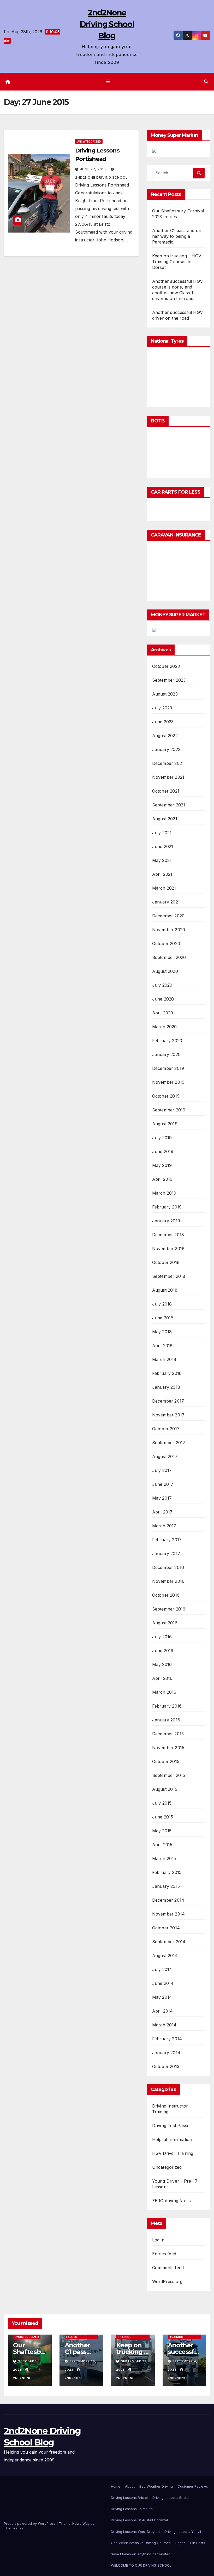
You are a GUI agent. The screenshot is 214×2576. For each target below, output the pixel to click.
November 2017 (168, 1415)
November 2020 (169, 930)
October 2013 (166, 2066)
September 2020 (169, 957)
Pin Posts (198, 2543)
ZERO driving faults (172, 2201)
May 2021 (162, 860)
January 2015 (166, 1886)
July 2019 (162, 1138)
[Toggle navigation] (108, 82)
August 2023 (165, 694)
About (130, 2486)
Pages (180, 2543)
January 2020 (166, 1054)
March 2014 (164, 2025)
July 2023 (162, 708)
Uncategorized (89, 142)
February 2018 (167, 1373)
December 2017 (168, 1401)
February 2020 (167, 1041)
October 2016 (166, 1595)
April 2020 (163, 1013)
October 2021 (166, 791)
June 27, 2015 (94, 169)
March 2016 (164, 1692)
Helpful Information (172, 2139)
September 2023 (169, 680)
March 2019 (164, 1193)
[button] (206, 82)
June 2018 (163, 1318)
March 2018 (164, 1359)
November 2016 (168, 1581)
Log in (158, 2240)
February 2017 (167, 1540)
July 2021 (162, 833)
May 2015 (162, 1831)
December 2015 (168, 1734)
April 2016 (162, 1678)
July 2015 (162, 1803)
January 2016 (166, 1720)
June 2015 (163, 1817)
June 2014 (163, 1983)
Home (116, 2486)
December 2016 (168, 1567)
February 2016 (167, 1706)
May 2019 (162, 1165)
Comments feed (168, 2268)
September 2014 (169, 1942)
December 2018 (168, 1235)
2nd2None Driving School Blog (107, 24)
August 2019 (165, 1124)
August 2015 (165, 1789)
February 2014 (167, 2039)
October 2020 (166, 944)
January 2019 (166, 1221)
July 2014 (162, 1969)
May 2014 (162, 1997)
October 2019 (166, 1096)
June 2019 (163, 1151)
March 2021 (164, 888)
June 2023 (163, 722)
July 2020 (162, 985)
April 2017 (162, 1512)
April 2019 (162, 1179)
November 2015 (168, 1748)
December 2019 (168, 1068)
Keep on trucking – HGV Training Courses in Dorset (177, 262)
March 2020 (165, 1027)
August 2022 (165, 736)
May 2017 (162, 1498)
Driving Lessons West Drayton (135, 2532)
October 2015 (166, 1761)
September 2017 (169, 1443)
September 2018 (169, 1276)
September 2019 (169, 1110)
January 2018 (166, 1387)
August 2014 (165, 1956)
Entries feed (164, 2254)
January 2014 (166, 2053)
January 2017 (166, 1553)
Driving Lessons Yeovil (183, 2532)
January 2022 (166, 749)
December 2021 (168, 763)
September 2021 (169, 805)
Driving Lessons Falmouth (132, 2509)
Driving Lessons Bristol (129, 2498)
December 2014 (168, 1900)
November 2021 (168, 777)
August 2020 (165, 971)
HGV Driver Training (173, 2153)
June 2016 (163, 1651)
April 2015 (162, 1845)
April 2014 (163, 2011)
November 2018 (168, 1249)
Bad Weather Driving (156, 2486)
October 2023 (166, 666)
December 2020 (168, 916)
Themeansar (14, 2528)
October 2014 (166, 1928)
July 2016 (162, 1637)
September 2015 (169, 1775)
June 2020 (163, 999)
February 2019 (167, 1207)
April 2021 (162, 874)
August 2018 (165, 1290)
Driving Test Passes (172, 2126)
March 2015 (164, 1858)
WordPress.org (167, 2281)
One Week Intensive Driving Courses (141, 2543)
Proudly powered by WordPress (30, 2523)
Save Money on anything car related (141, 2554)
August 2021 (165, 819)
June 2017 (163, 1484)
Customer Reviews (193, 2486)
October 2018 (166, 1262)
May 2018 (162, 1332)
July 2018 (162, 1304)
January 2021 (166, 902)
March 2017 (164, 1526)
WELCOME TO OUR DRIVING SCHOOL (141, 2565)
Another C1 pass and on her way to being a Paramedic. (177, 236)
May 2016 (162, 1664)
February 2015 (167, 1872)
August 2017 (165, 1456)
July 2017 (162, 1470)
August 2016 (165, 1623)
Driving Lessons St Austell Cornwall (140, 2520)
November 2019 (168, 1082)
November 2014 (169, 1914)
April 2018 (162, 1346)
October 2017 (166, 1429)
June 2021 (163, 846)
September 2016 (169, 1609)
